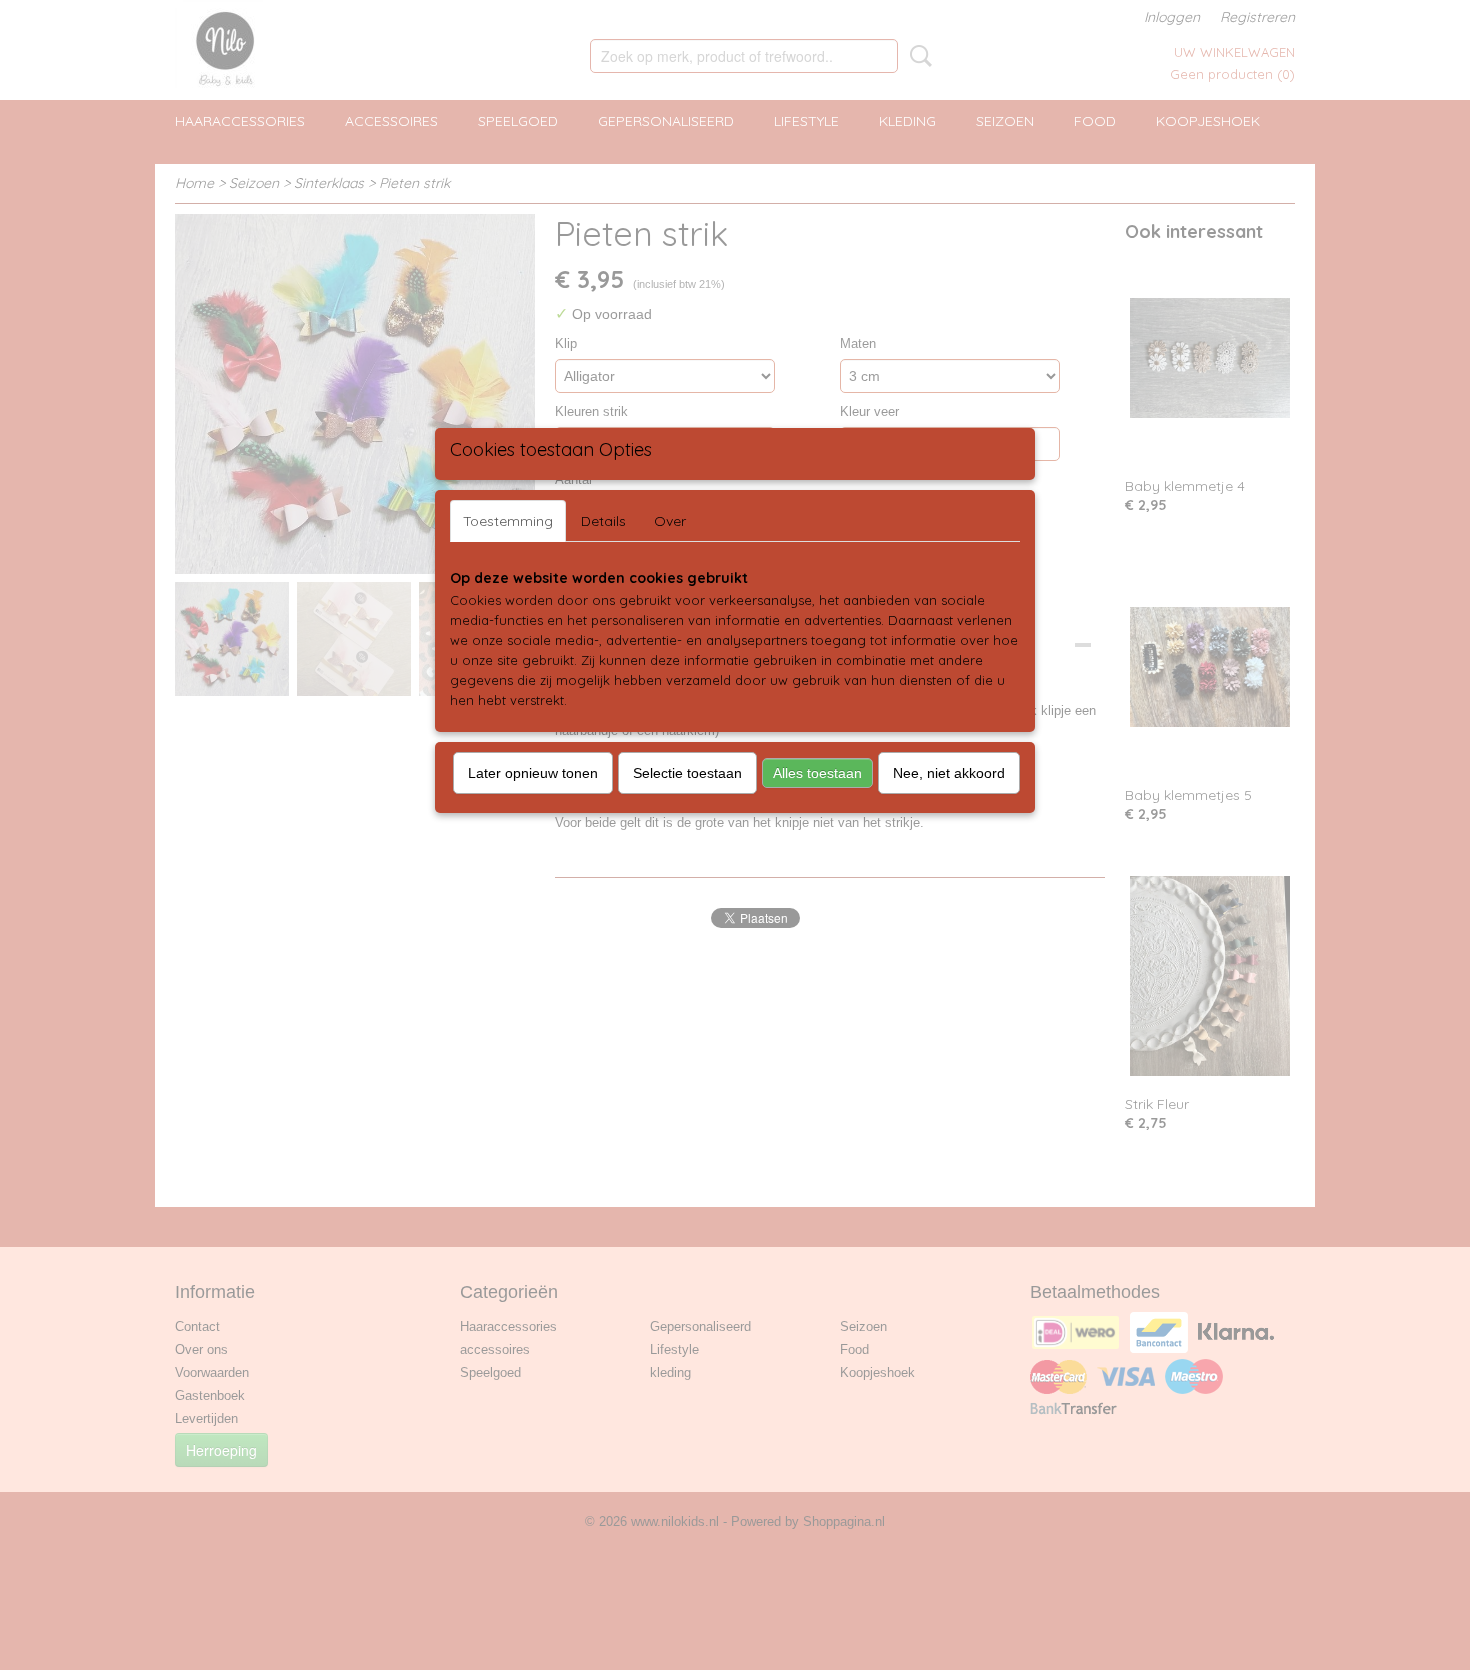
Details (603, 521)
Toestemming (508, 521)
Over (670, 521)
